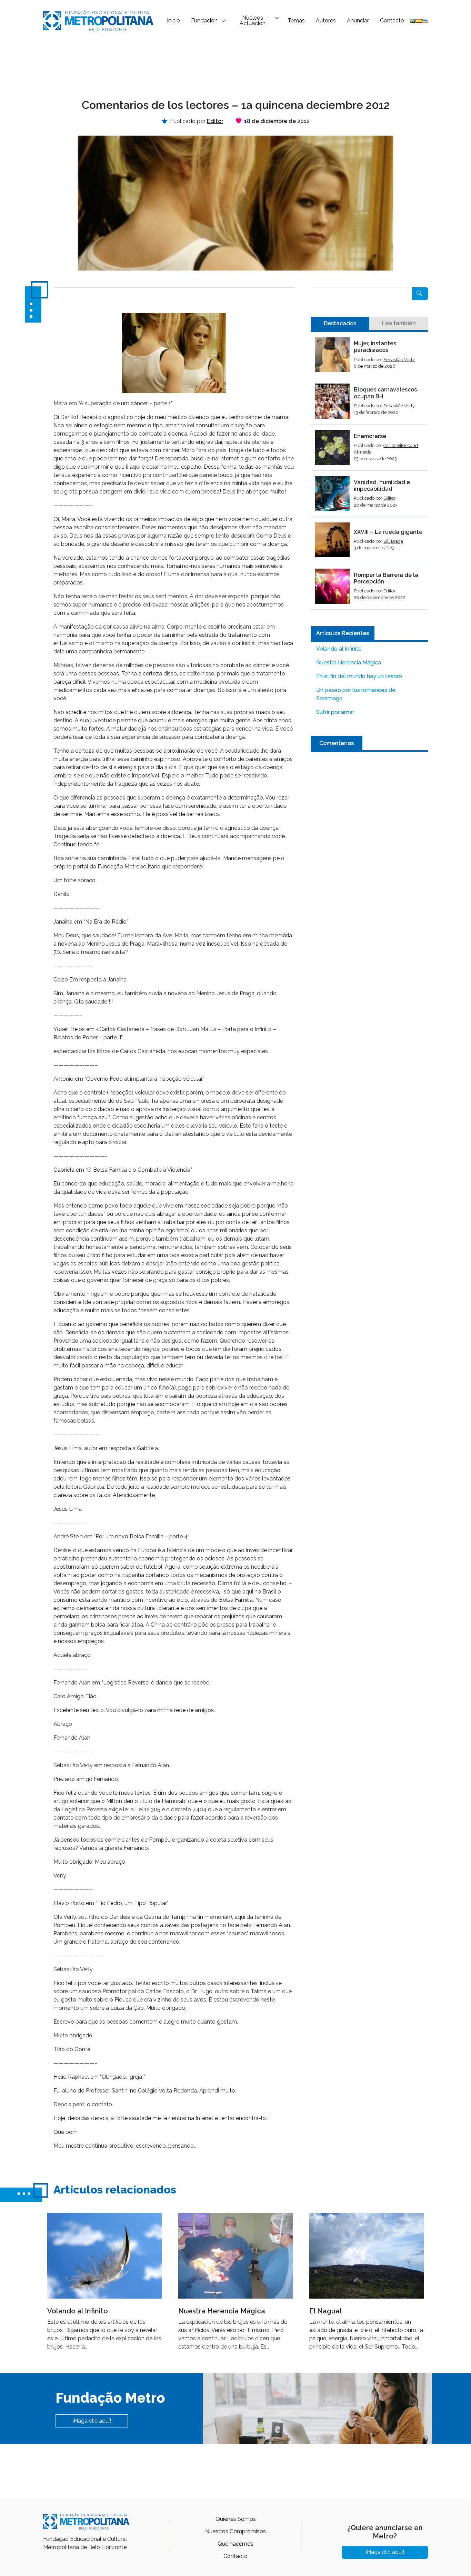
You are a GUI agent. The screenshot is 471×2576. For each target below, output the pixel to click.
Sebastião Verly (399, 360)
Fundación (204, 21)
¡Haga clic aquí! (92, 2421)
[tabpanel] (369, 474)
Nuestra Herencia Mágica (349, 663)
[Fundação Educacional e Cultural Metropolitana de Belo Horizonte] (98, 20)
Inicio (173, 21)
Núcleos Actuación (253, 21)
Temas (296, 21)
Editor (389, 498)
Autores (326, 21)
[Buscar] (420, 294)
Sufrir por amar (335, 712)
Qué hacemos (235, 2544)
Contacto (392, 21)
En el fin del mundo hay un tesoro (359, 676)
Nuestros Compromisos (235, 2531)
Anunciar (358, 21)
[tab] (340, 324)
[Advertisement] (235, 64)
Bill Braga (393, 541)
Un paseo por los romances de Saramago (356, 694)
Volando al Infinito (339, 649)
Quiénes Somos (236, 2519)
